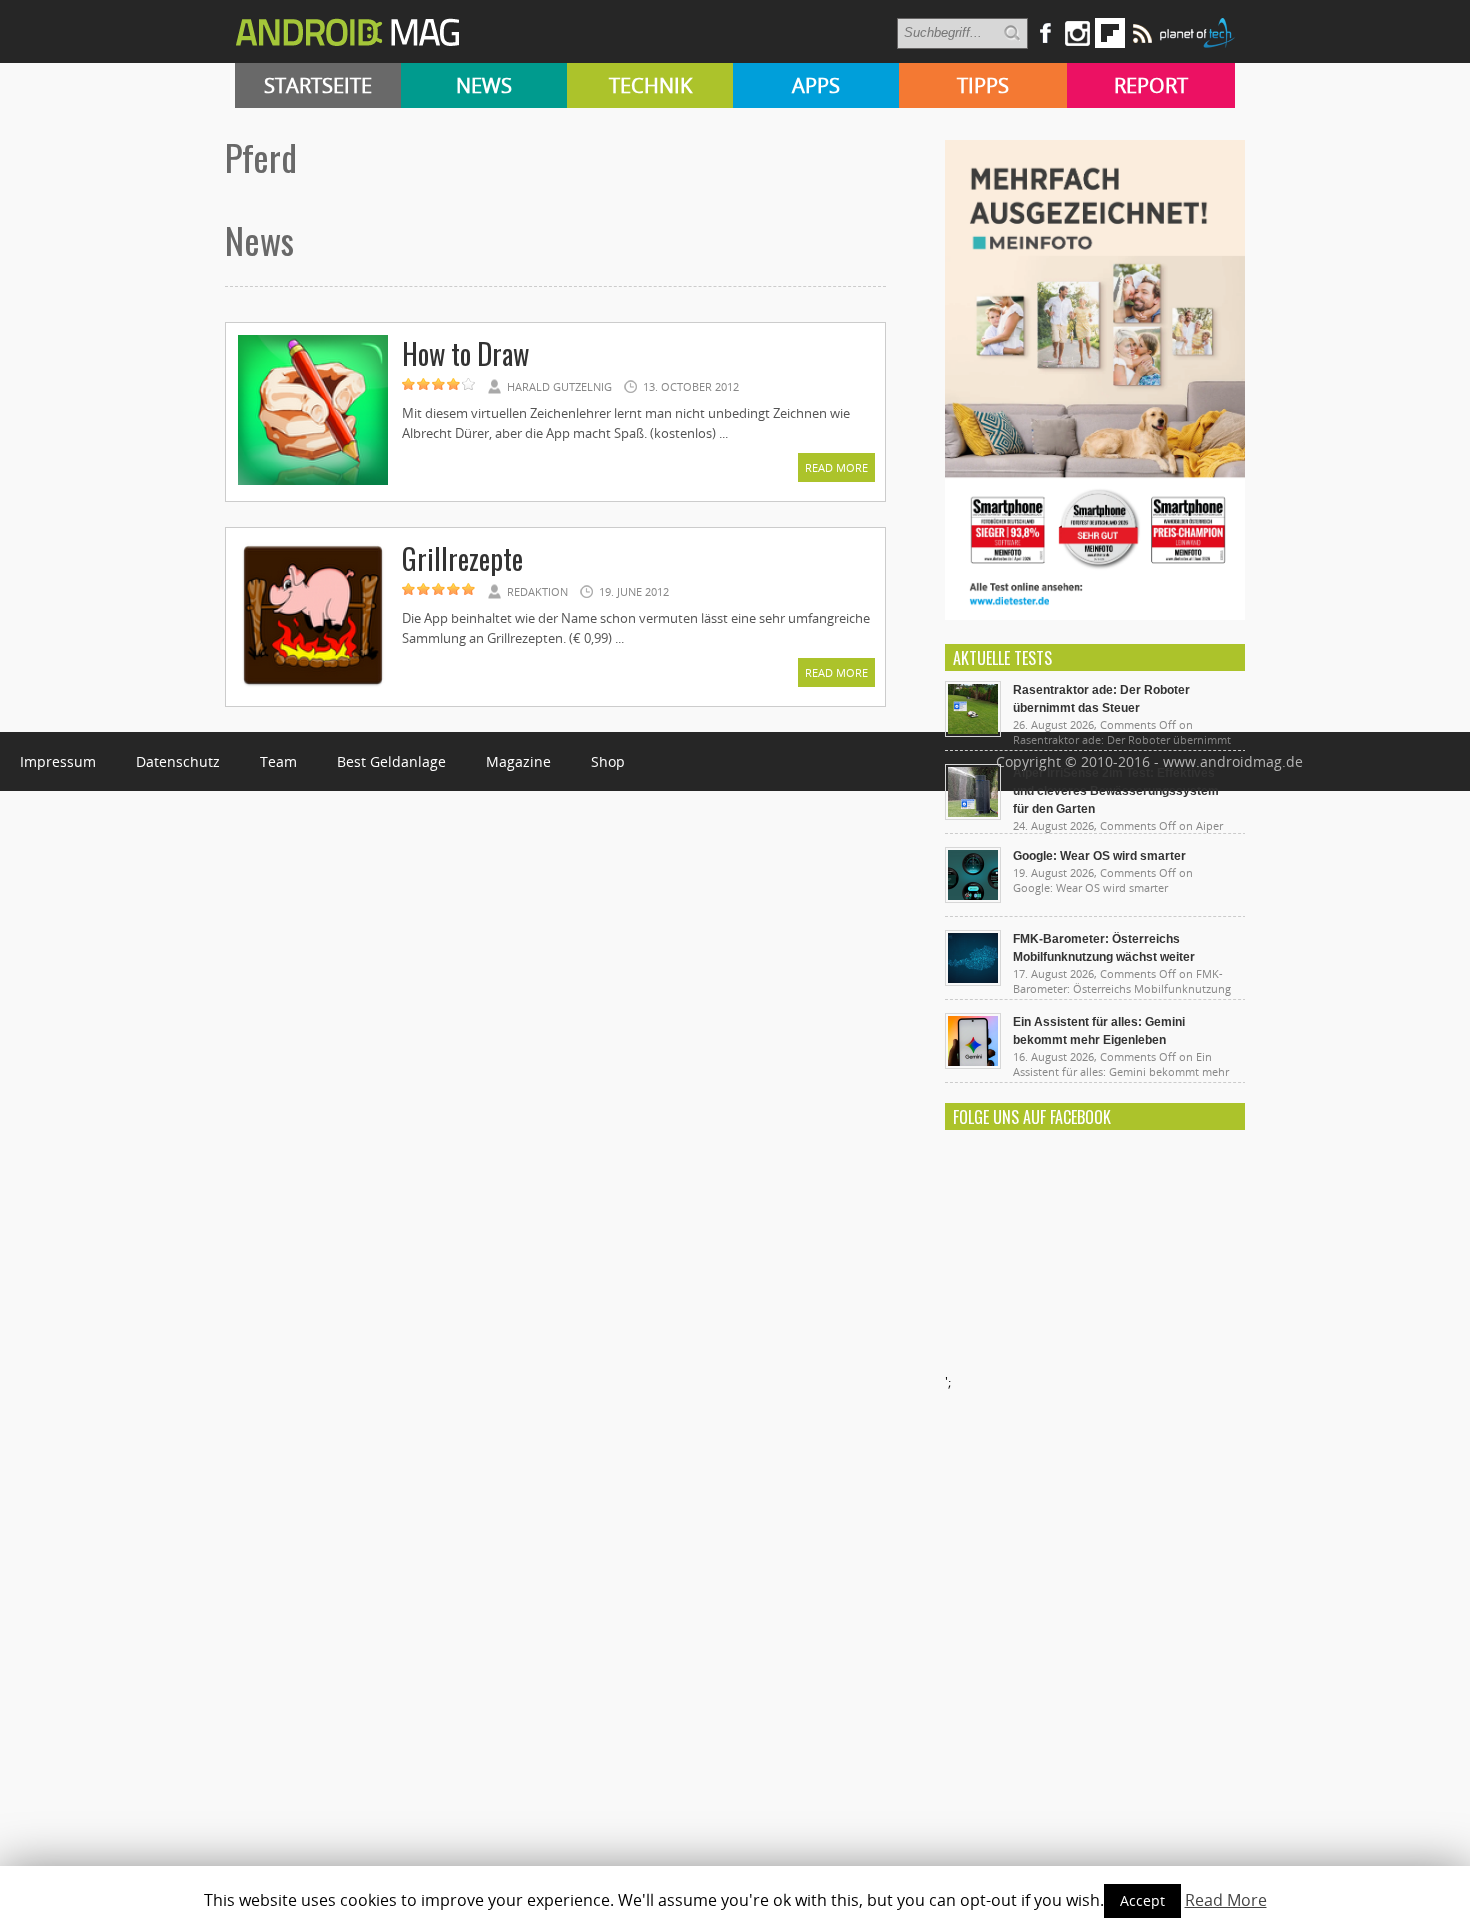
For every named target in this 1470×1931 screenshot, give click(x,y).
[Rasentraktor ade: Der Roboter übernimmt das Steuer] (973, 732)
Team (278, 761)
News (484, 85)
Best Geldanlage (391, 761)
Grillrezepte (462, 558)
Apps (816, 85)
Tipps (983, 85)
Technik (650, 85)
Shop (608, 761)
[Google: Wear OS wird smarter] (973, 898)
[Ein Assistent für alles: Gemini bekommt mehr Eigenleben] (973, 1064)
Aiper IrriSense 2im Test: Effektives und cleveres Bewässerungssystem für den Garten (1116, 791)
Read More (836, 467)
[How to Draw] (313, 482)
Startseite (318, 85)
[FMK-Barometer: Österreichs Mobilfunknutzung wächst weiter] (973, 981)
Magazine (518, 761)
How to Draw (465, 353)
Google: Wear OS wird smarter (1099, 856)
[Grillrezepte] (313, 687)
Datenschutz (178, 761)
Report (1151, 85)
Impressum (58, 761)
